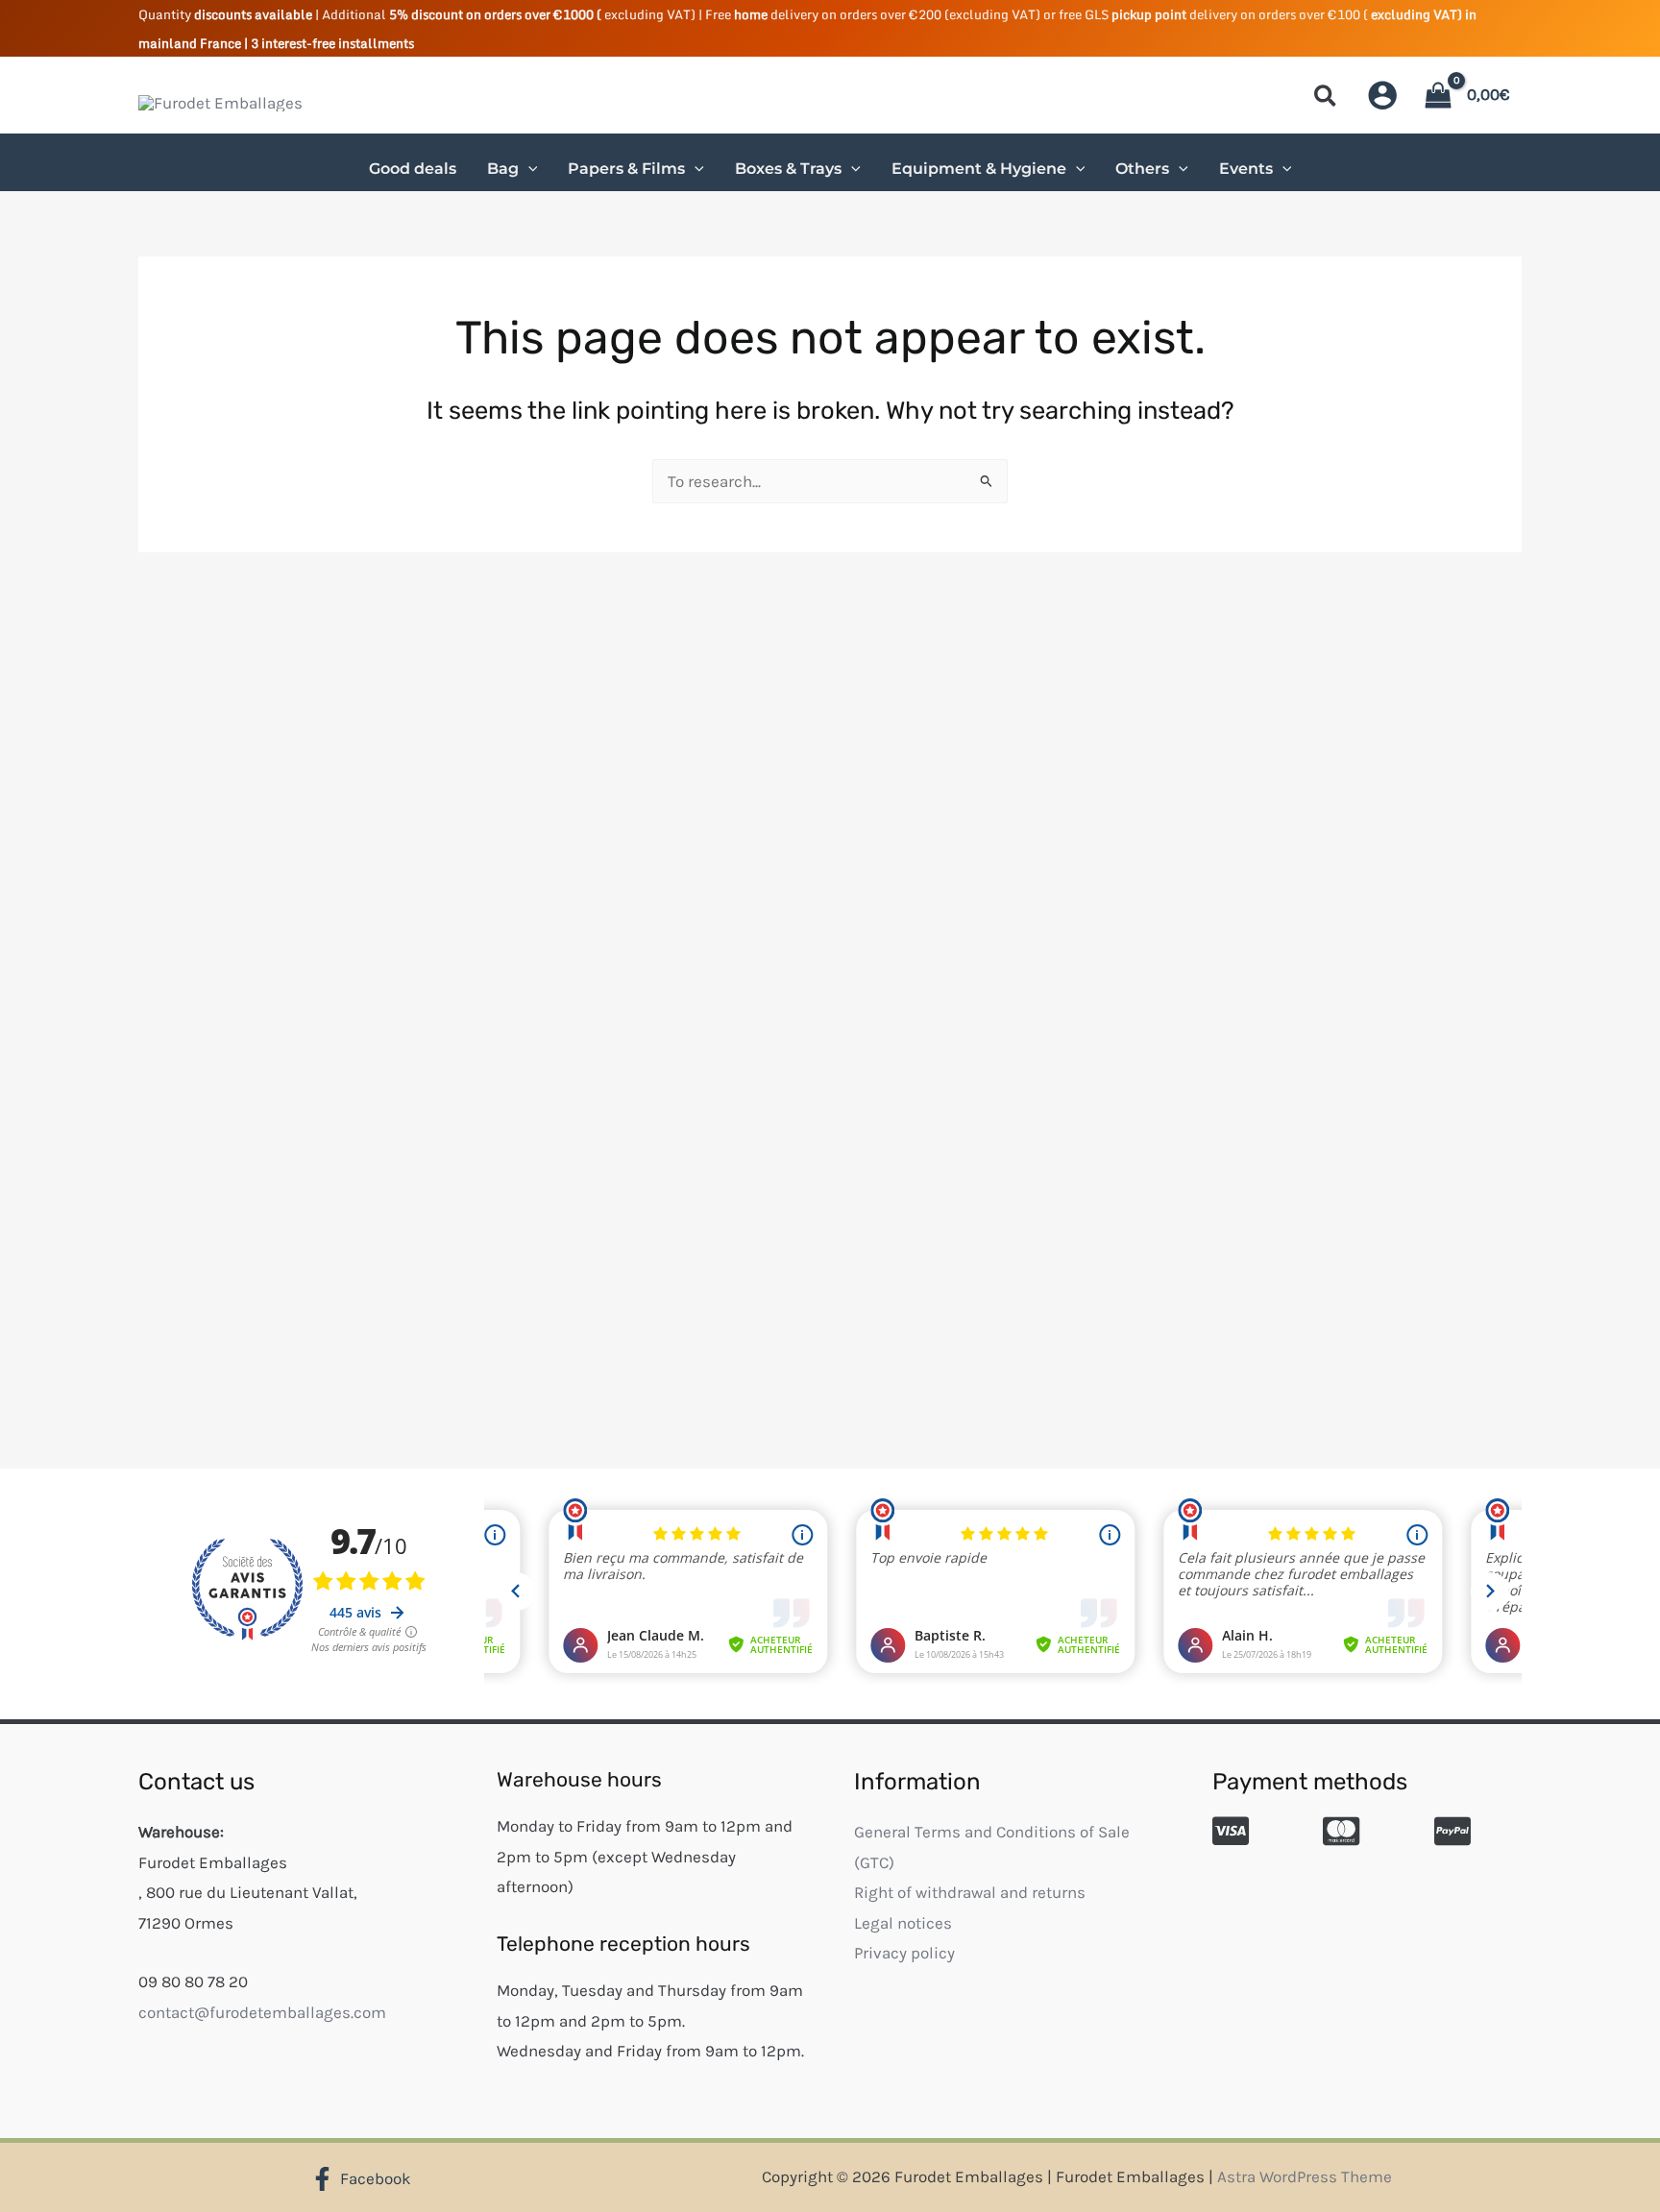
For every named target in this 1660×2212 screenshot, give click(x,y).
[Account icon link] (1382, 95)
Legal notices (903, 1923)
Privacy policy (904, 1953)
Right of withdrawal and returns (970, 1892)
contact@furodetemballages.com (262, 2012)
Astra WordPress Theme (1305, 2176)
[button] (1326, 99)
